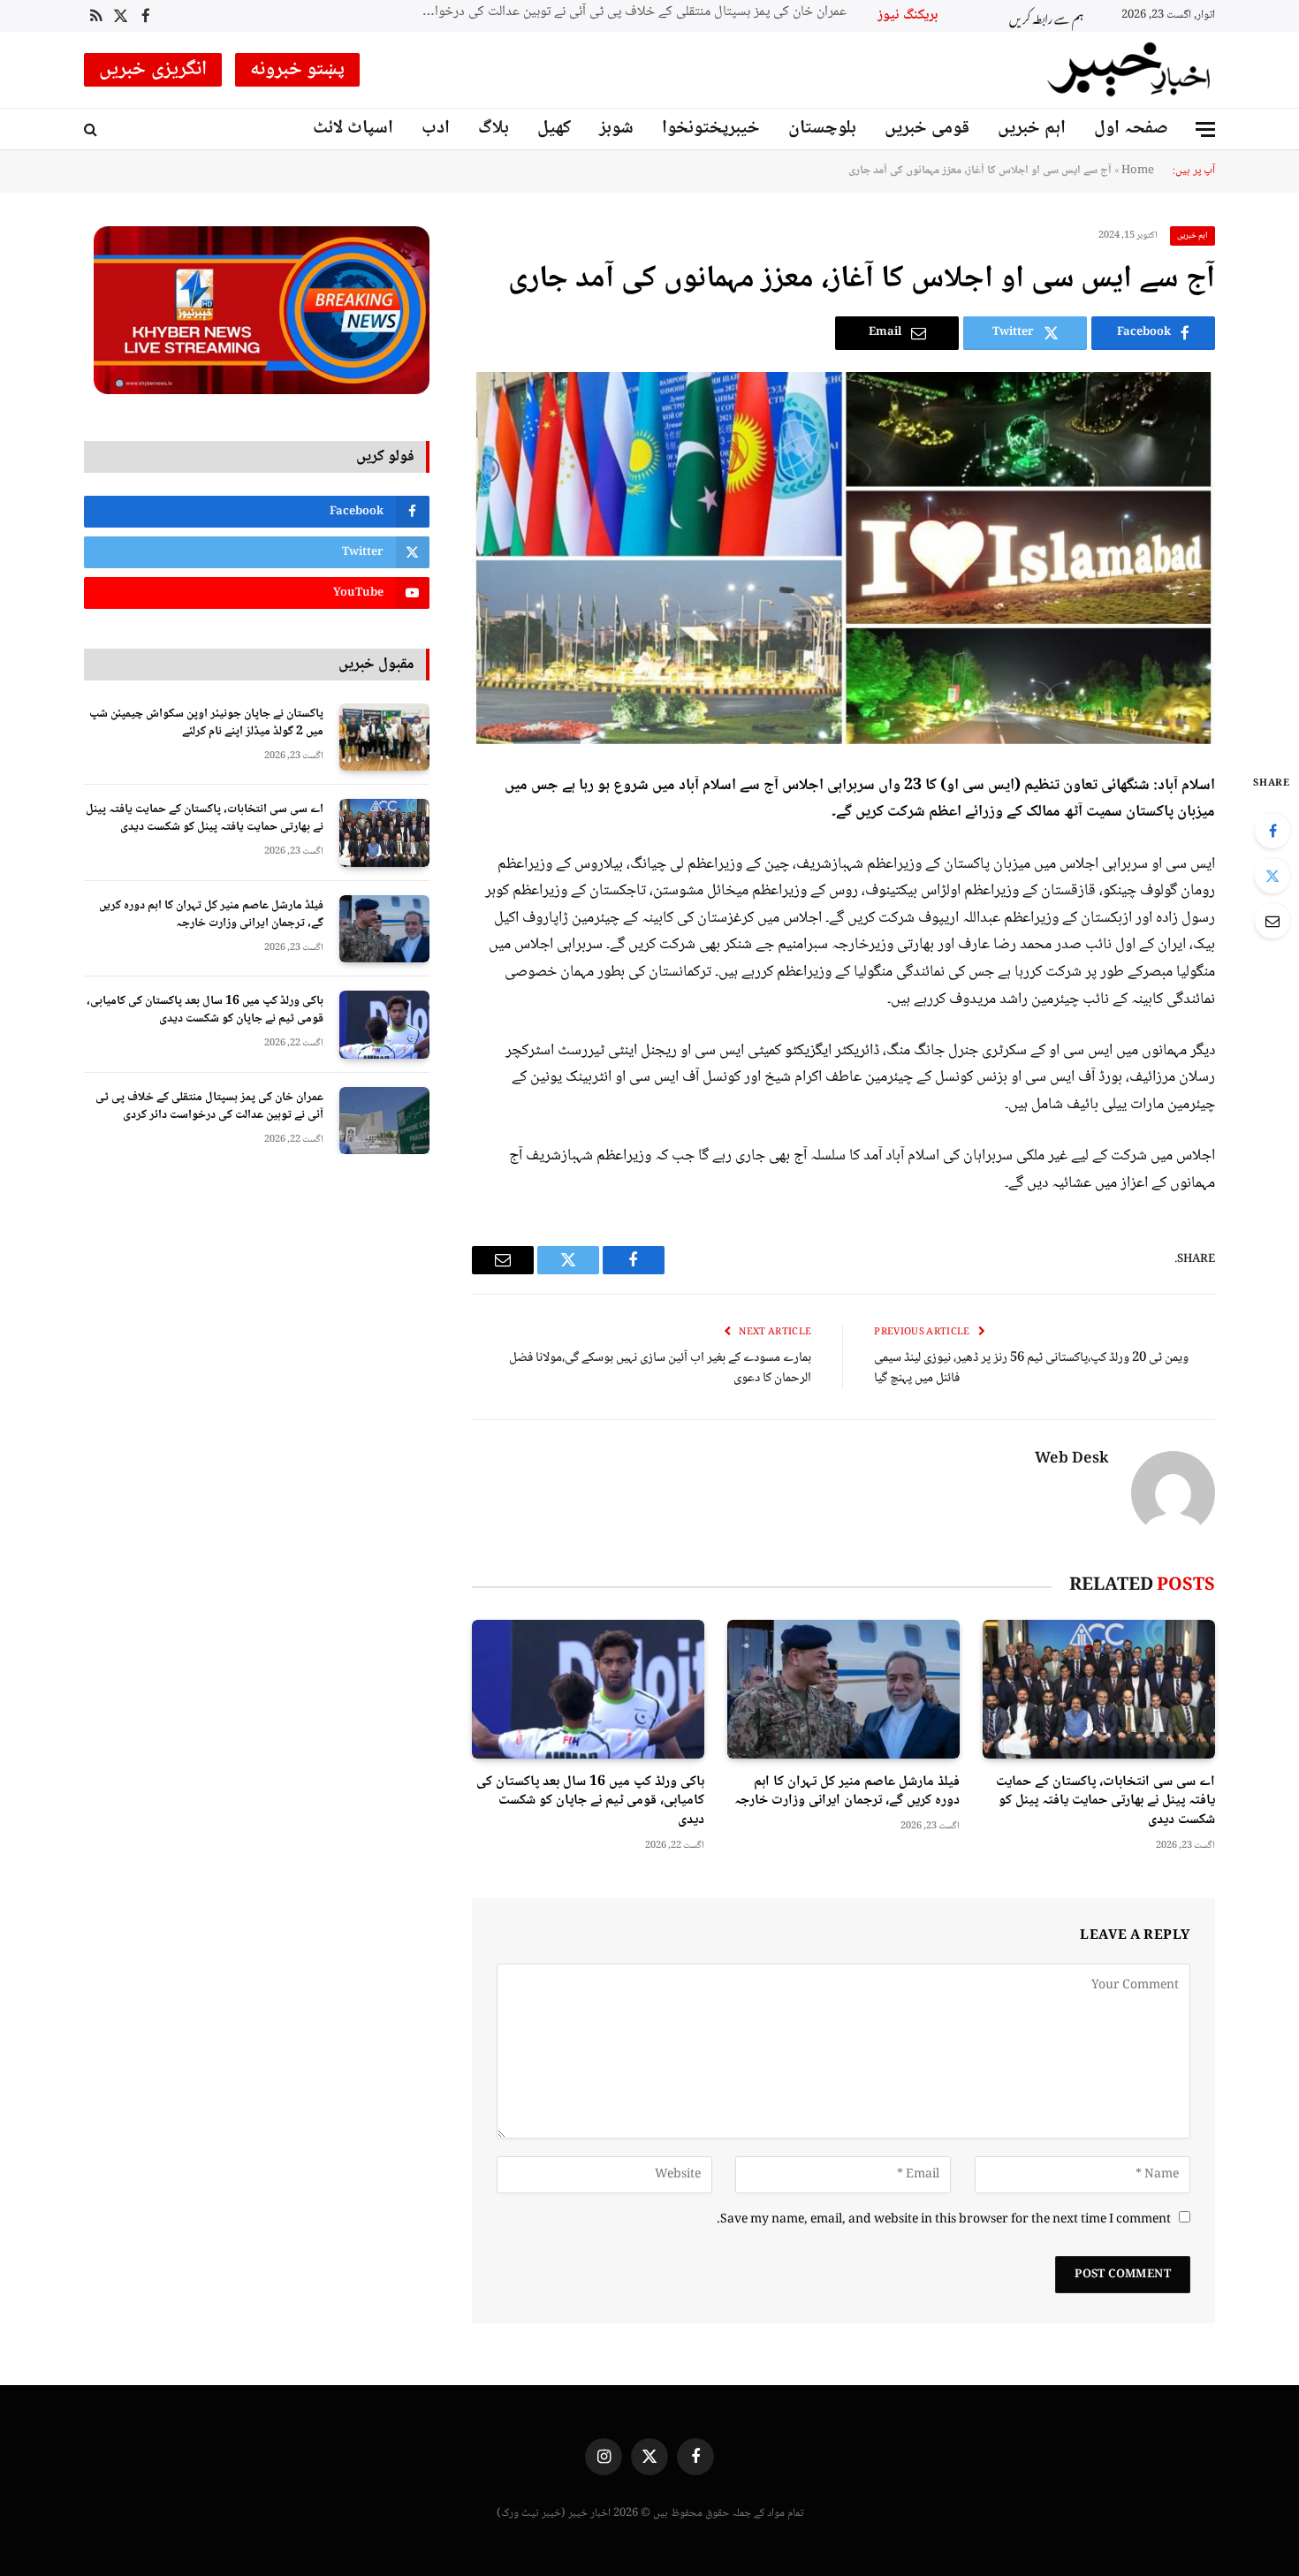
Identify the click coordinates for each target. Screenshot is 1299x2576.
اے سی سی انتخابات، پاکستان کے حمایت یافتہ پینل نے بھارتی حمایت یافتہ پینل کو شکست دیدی (1105, 1801)
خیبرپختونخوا (711, 129)
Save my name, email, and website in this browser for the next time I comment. (944, 2220)
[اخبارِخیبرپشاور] (1129, 70)
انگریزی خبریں (153, 70)
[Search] (92, 129)
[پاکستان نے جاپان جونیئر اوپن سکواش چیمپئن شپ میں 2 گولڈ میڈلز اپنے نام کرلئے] (384, 737)
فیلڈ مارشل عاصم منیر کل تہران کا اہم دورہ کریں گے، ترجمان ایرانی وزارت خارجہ (847, 1792)
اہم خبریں (1032, 129)
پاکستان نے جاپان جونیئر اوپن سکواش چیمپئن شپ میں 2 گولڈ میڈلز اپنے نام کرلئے (206, 723)
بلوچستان (822, 129)
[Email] (1272, 921)
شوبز (616, 129)
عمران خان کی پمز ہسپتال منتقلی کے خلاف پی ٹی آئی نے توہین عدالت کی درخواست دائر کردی (209, 1106)
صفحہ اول (1131, 129)
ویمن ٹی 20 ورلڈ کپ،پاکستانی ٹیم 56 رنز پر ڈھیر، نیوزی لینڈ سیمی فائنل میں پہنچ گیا (1031, 1368)
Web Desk (1072, 1460)
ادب (436, 129)
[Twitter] (1272, 876)
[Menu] (1205, 129)
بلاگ (494, 129)
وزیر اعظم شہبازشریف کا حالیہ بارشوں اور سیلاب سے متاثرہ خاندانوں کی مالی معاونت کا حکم (624, 13)
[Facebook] (1272, 831)
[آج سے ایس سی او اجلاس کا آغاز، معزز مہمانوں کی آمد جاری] (843, 558)
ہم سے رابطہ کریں (1046, 16)
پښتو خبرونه (298, 70)
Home (1138, 171)
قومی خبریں (927, 129)
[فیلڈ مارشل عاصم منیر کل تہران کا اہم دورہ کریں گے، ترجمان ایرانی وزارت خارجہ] (843, 1689)
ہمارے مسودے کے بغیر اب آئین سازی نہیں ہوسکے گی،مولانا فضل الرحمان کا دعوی (660, 1368)
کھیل (554, 129)
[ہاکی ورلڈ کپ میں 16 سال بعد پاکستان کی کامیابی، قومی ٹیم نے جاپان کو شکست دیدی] (588, 1689)
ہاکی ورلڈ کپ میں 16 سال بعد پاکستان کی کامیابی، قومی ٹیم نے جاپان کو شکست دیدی (590, 1801)
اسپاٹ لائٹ (353, 129)
